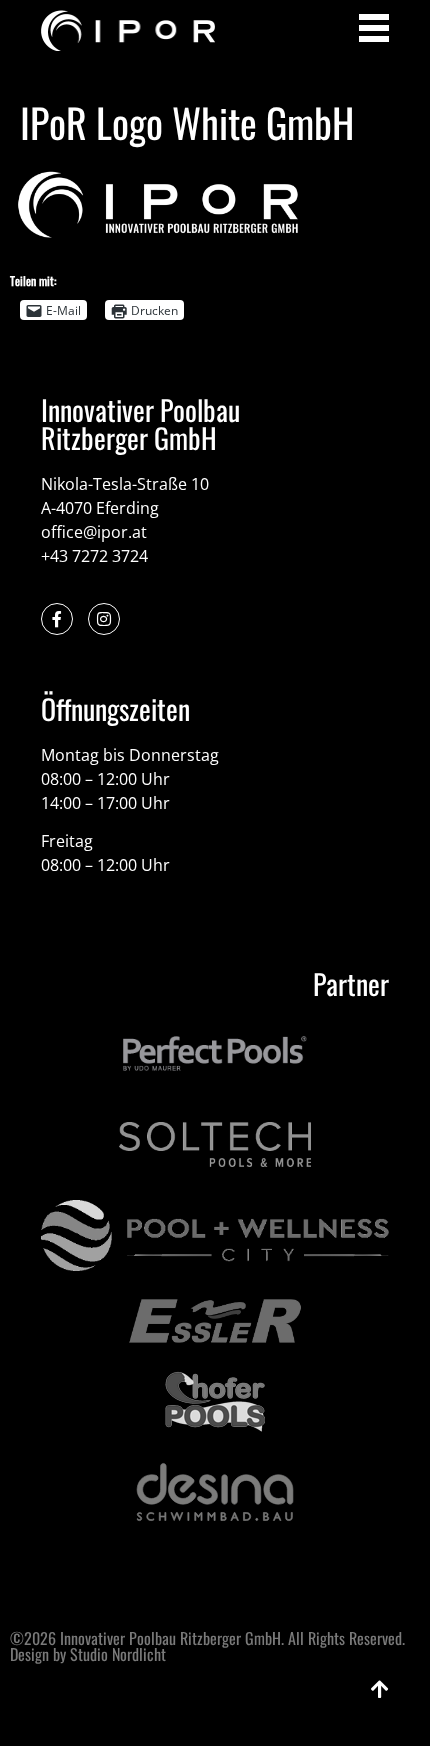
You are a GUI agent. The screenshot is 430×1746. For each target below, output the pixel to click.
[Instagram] (104, 619)
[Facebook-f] (57, 619)
